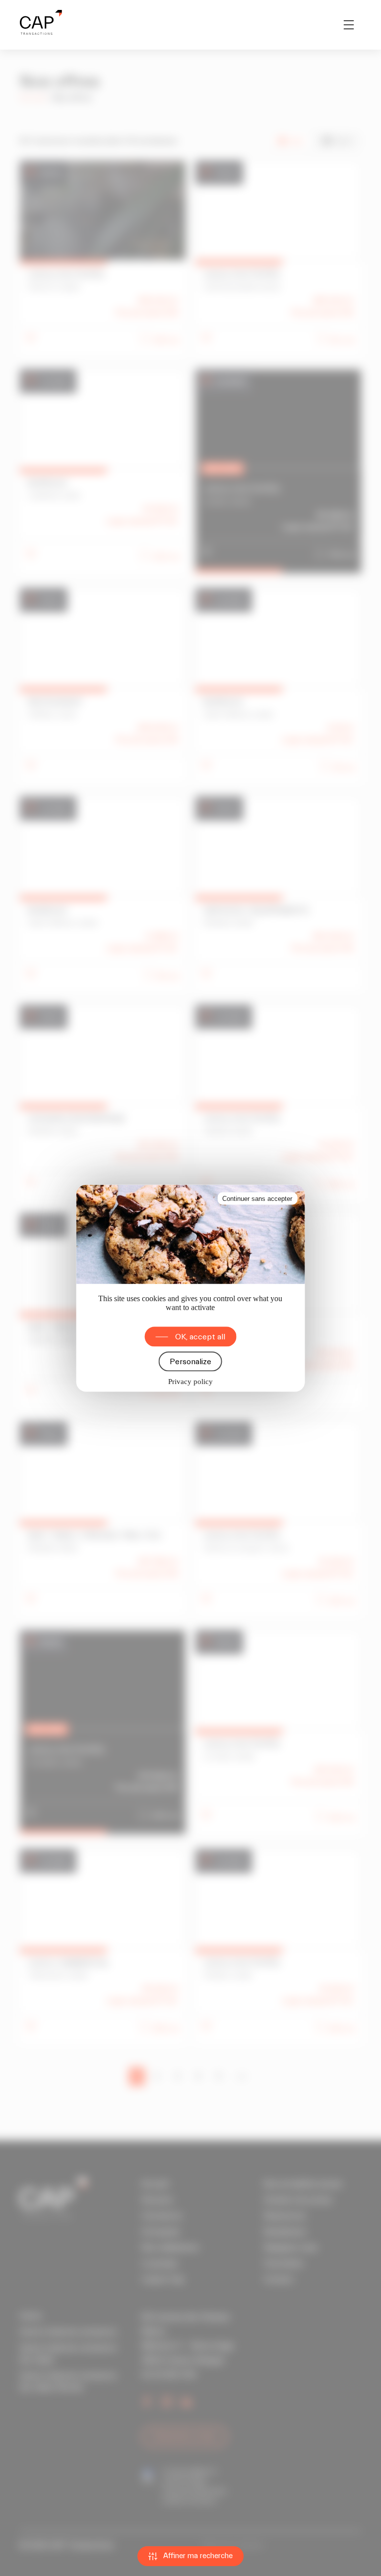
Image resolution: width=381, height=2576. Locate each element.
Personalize (190, 1361)
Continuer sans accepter (257, 1198)
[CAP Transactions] (41, 25)
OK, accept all (200, 1336)
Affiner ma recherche (198, 2556)
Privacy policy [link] (190, 1381)
